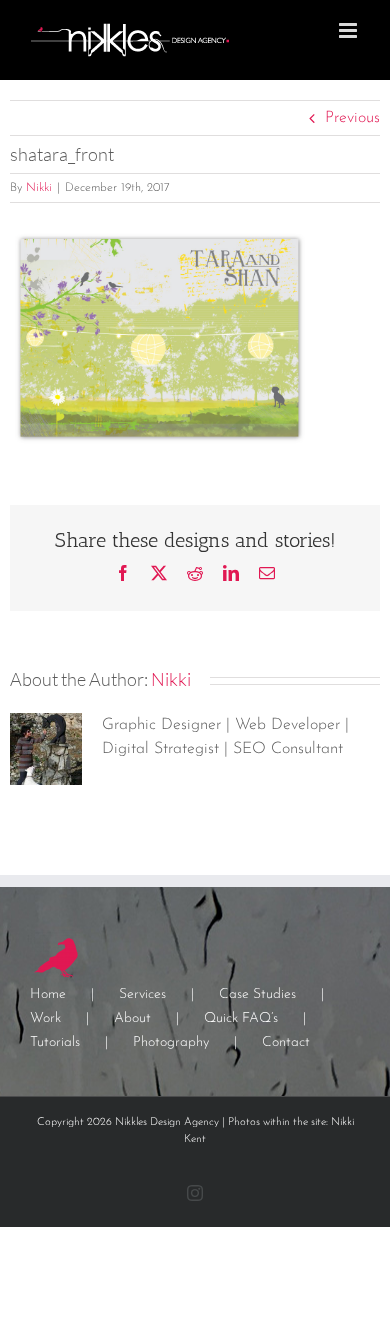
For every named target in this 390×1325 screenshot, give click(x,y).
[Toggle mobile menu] (349, 30)
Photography (171, 1042)
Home (48, 994)
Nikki (39, 188)
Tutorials (55, 1042)
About (132, 1018)
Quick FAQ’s (241, 1018)
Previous (352, 118)
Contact (286, 1042)
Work (45, 1018)
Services (142, 994)
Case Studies (257, 994)
